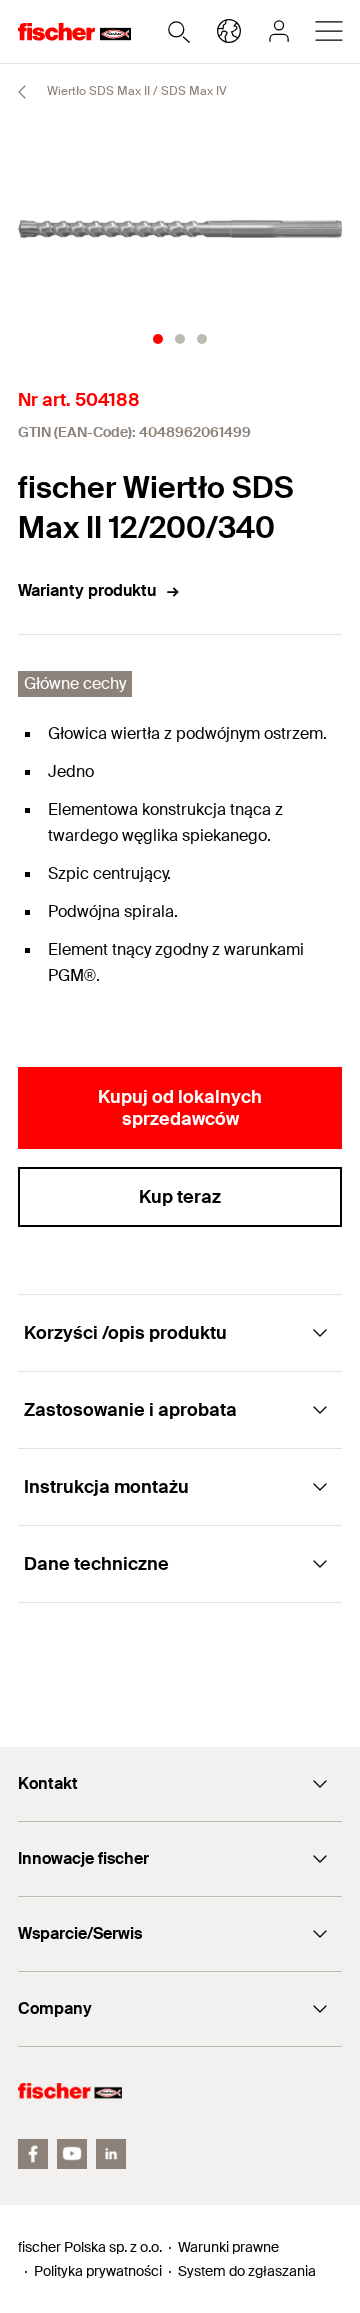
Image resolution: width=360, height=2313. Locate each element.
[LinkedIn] (111, 2154)
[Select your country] (229, 31)
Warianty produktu (87, 590)
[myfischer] (279, 31)
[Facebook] (33, 2154)
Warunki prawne (228, 2247)
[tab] (158, 339)
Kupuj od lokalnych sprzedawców (180, 1108)
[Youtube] (72, 2154)
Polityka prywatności (98, 2271)
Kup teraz (180, 1197)
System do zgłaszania (247, 2271)
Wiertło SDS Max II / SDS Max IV (135, 91)
